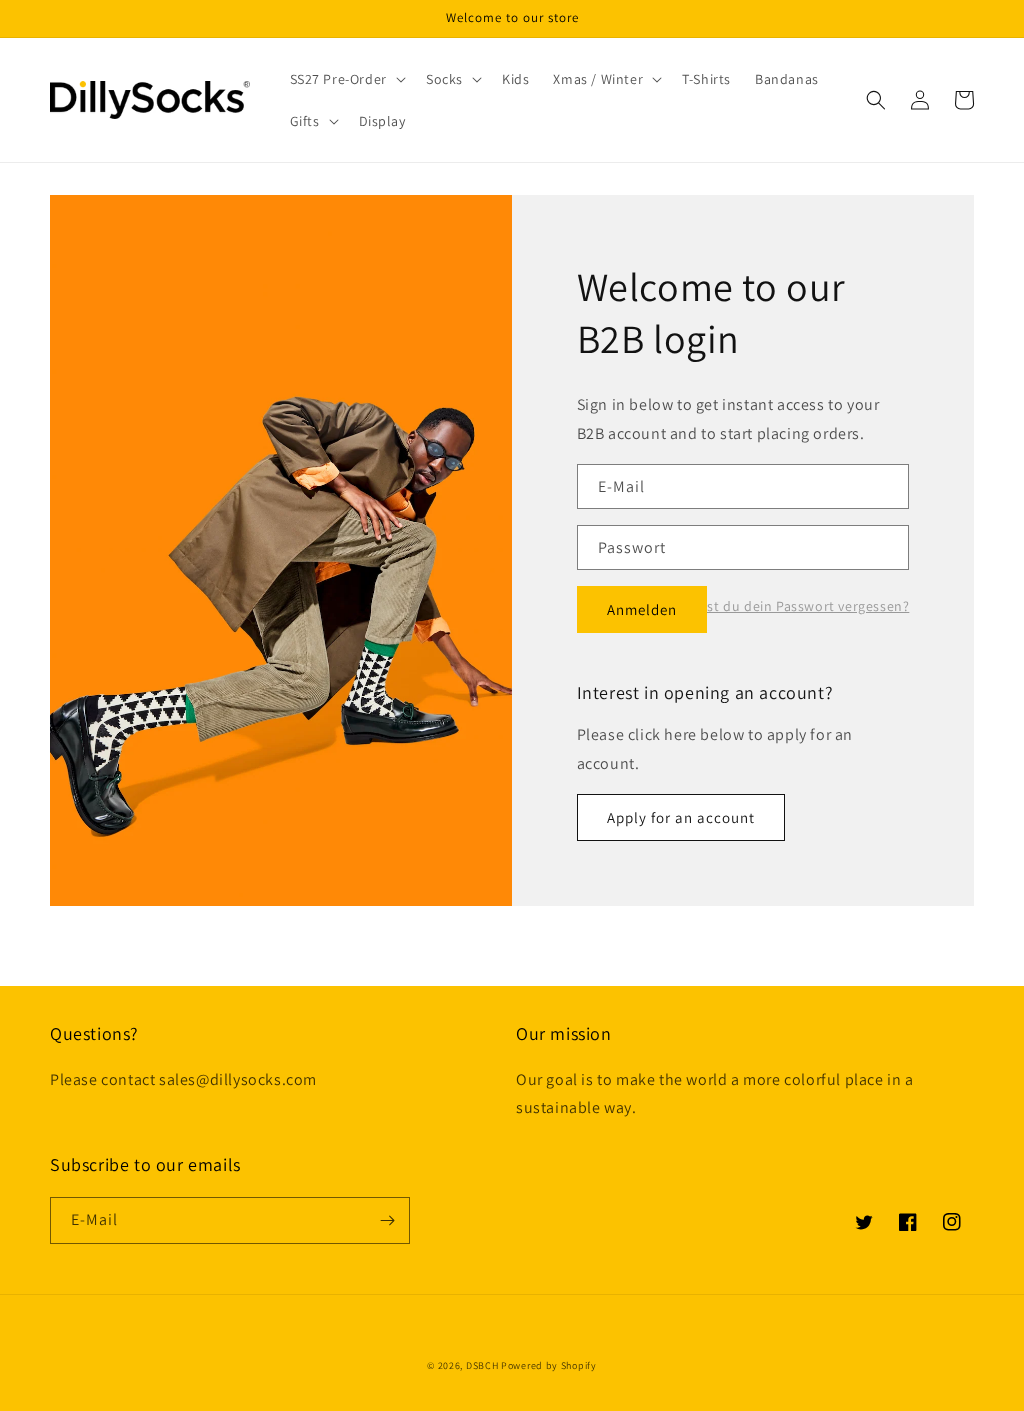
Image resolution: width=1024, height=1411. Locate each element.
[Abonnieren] (387, 1220)
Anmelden (642, 609)
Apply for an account (681, 817)
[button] (346, 79)
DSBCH (482, 1365)
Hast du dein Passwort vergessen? (799, 606)
